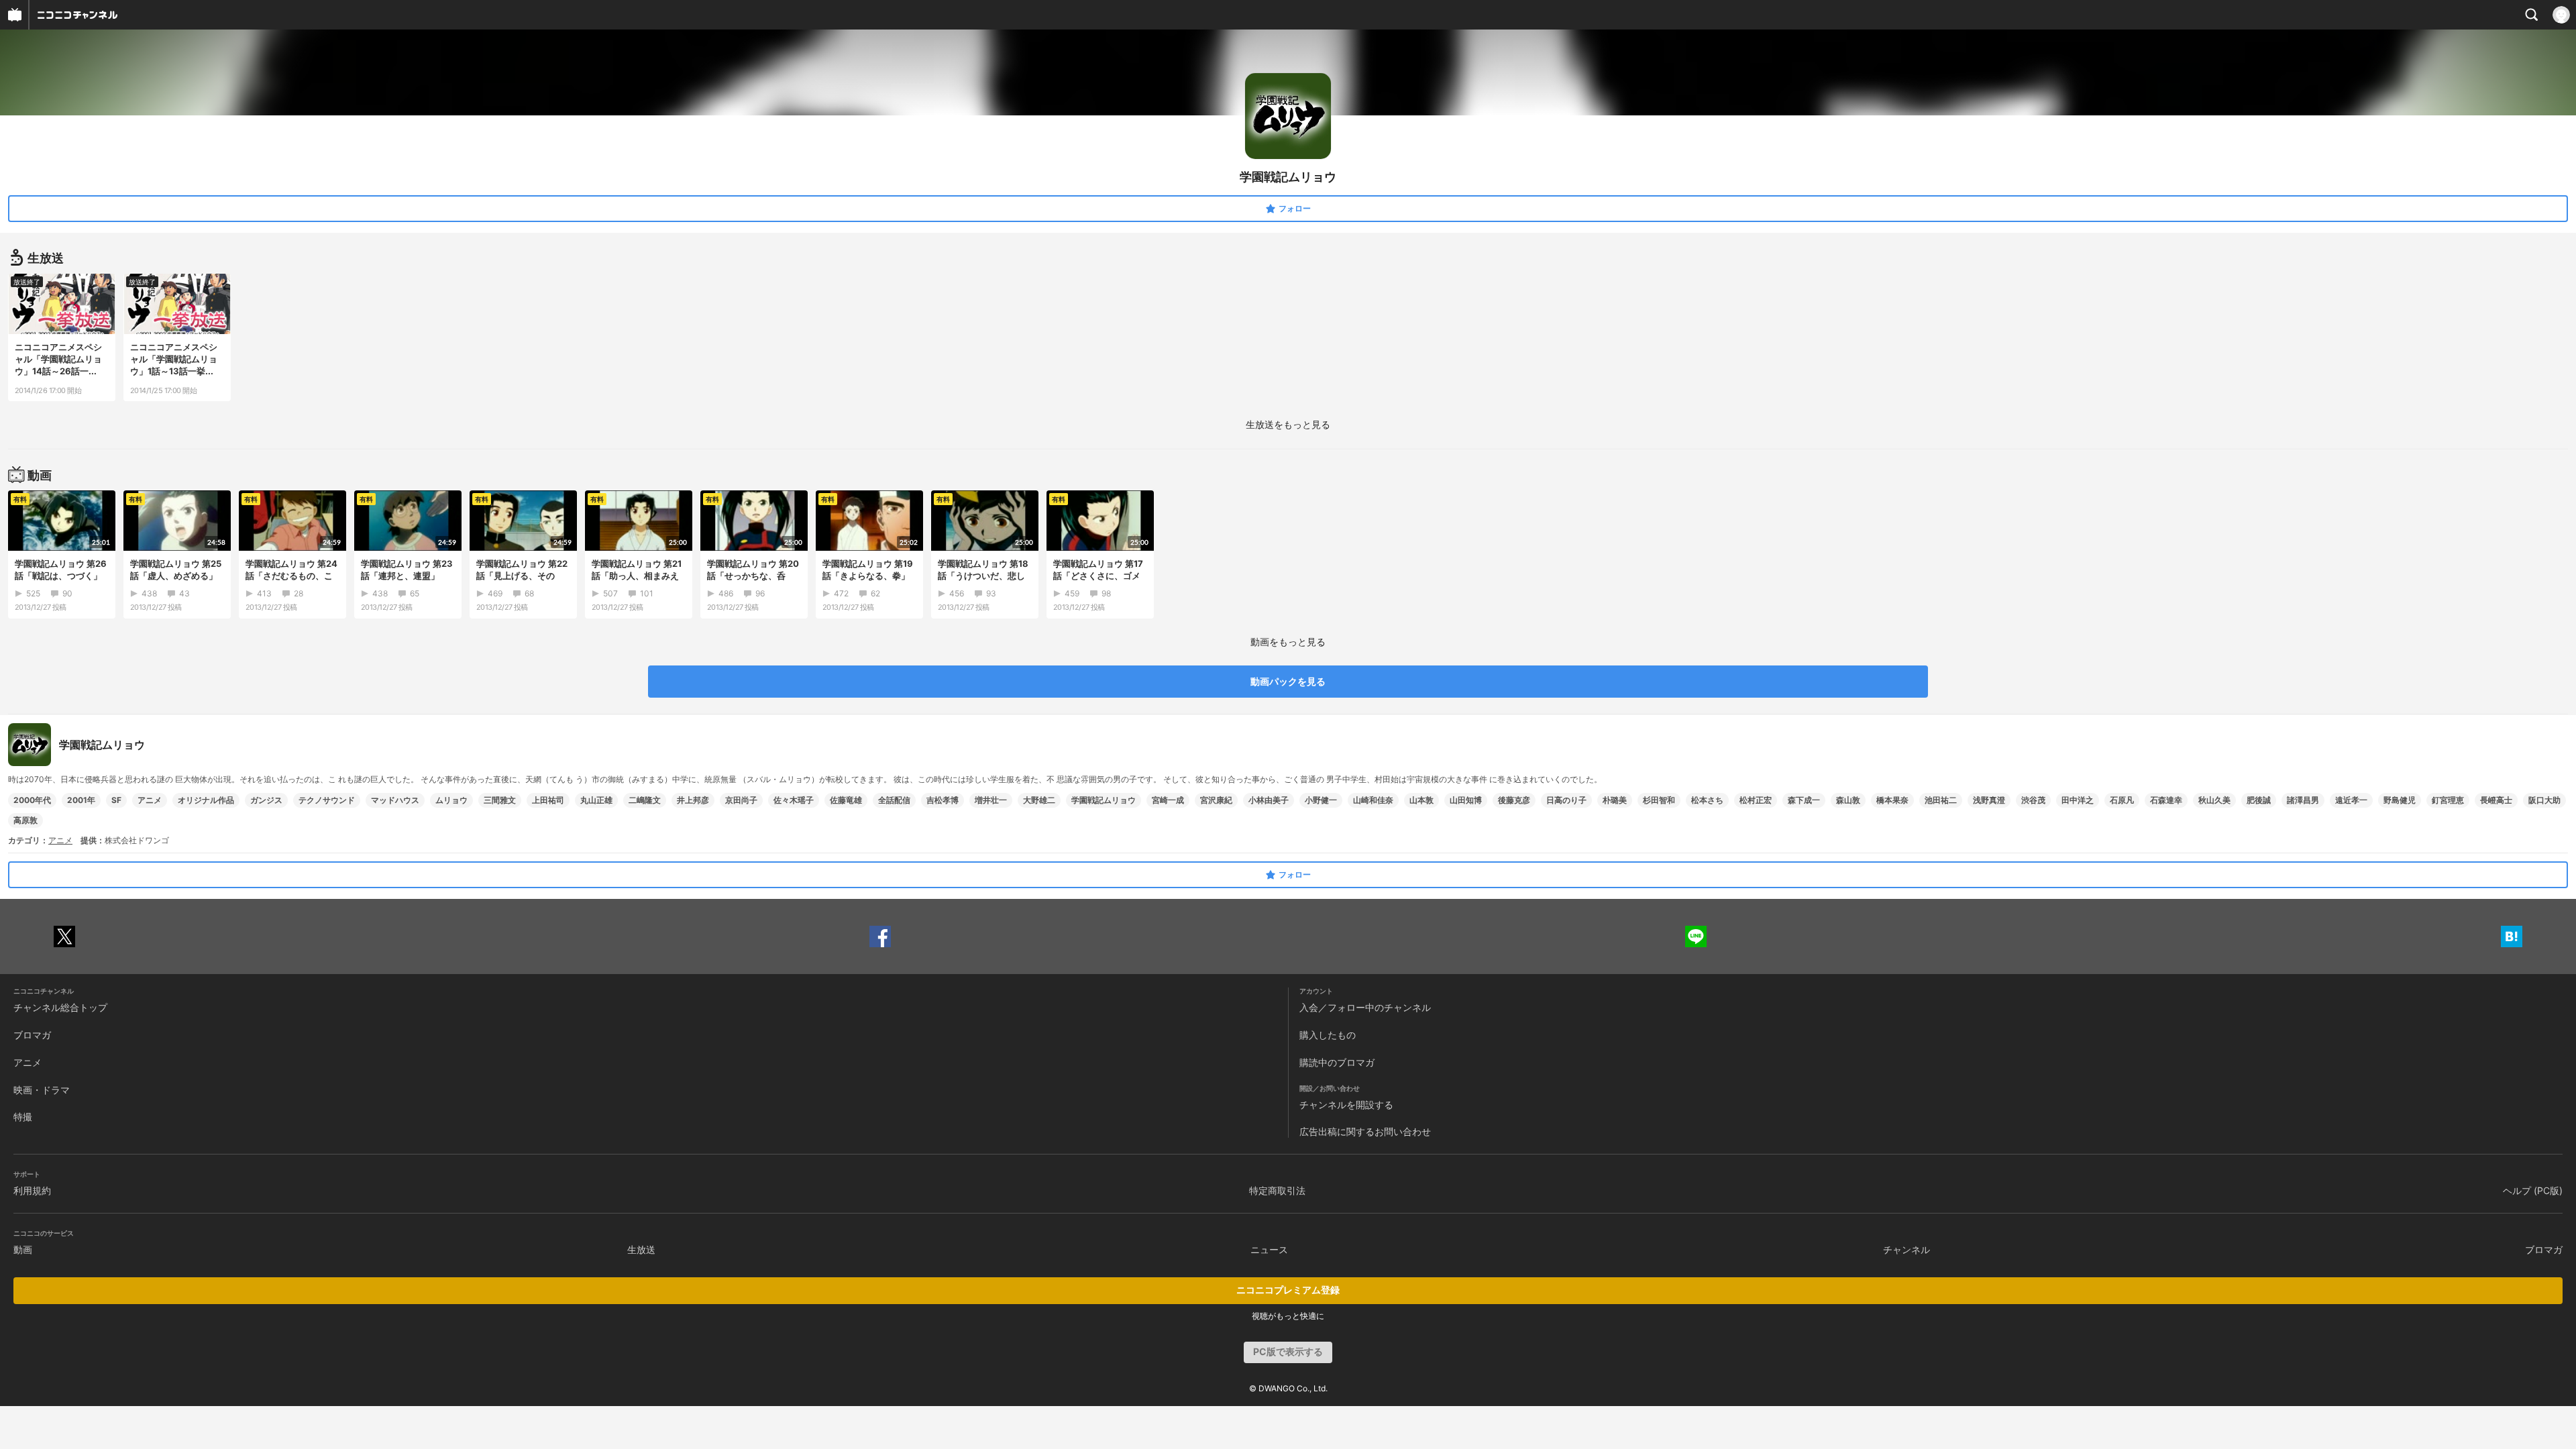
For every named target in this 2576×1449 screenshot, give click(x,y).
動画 (23, 1249)
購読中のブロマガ (1337, 1062)
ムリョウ (451, 800)
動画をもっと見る (1288, 642)
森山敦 (1848, 800)
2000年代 (32, 800)
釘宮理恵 (2448, 800)
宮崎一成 (1168, 800)
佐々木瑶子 (794, 800)
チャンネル (1907, 1249)
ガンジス (266, 800)
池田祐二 (1941, 800)
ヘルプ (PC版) (2533, 1190)
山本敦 (1421, 800)
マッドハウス (395, 800)
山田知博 (1466, 800)
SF (116, 800)
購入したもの (1328, 1035)
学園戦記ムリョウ (1104, 800)
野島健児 (2400, 800)
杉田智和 (1659, 800)
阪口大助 (2544, 800)
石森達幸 (2166, 800)
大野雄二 (1039, 800)
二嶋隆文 (645, 800)
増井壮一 (991, 800)
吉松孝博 (943, 800)
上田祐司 (548, 800)
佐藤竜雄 (846, 800)
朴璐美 (1615, 800)
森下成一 (1804, 800)
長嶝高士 (2496, 800)
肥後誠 (2259, 800)
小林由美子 (1269, 800)
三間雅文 (500, 800)
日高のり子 (1566, 800)
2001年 (81, 800)
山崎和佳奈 (1373, 800)
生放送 (641, 1249)
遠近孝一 (2351, 800)
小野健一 (1321, 800)
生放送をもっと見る (1288, 424)
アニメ (150, 800)
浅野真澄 (1989, 800)
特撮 (23, 1117)
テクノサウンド (327, 800)
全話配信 (894, 800)
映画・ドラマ (42, 1090)
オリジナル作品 (206, 800)
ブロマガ (32, 1035)
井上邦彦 (693, 800)
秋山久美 (2214, 800)
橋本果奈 (1892, 800)
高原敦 (25, 820)
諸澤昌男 (2303, 800)
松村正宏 (1756, 800)
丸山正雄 (596, 800)
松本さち (1707, 800)
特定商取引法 (1277, 1190)
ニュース (1269, 1249)
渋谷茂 (2033, 800)
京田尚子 (741, 800)
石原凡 (2122, 800)
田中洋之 (2078, 800)
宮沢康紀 (1216, 800)
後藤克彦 (1514, 800)
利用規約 (32, 1190)
